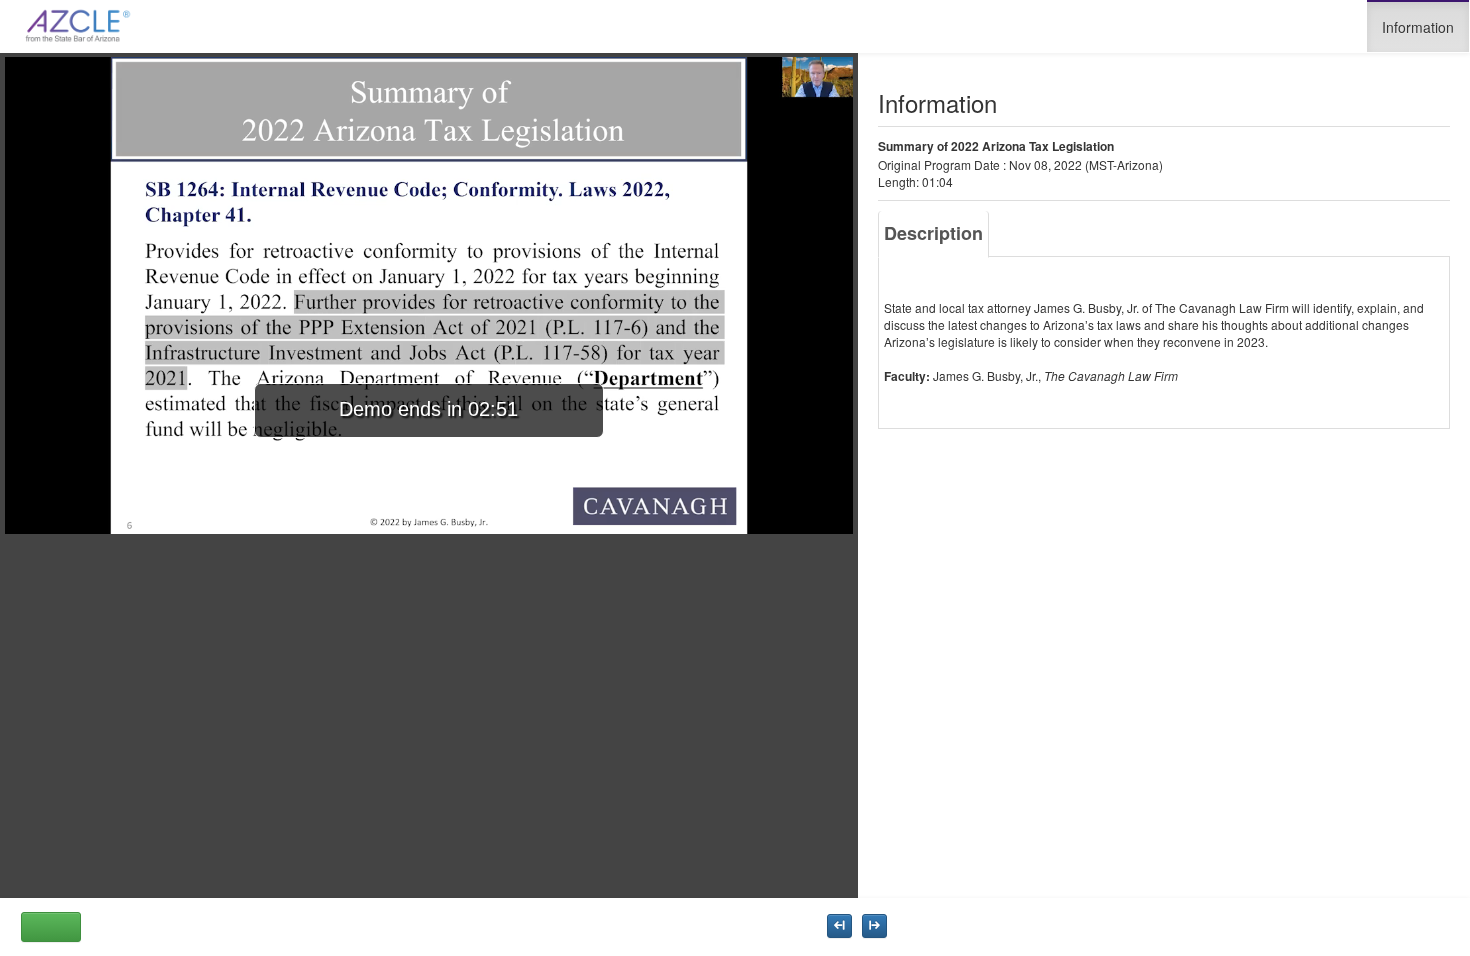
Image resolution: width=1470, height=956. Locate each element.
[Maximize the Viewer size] (839, 926)
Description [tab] (933, 233)
